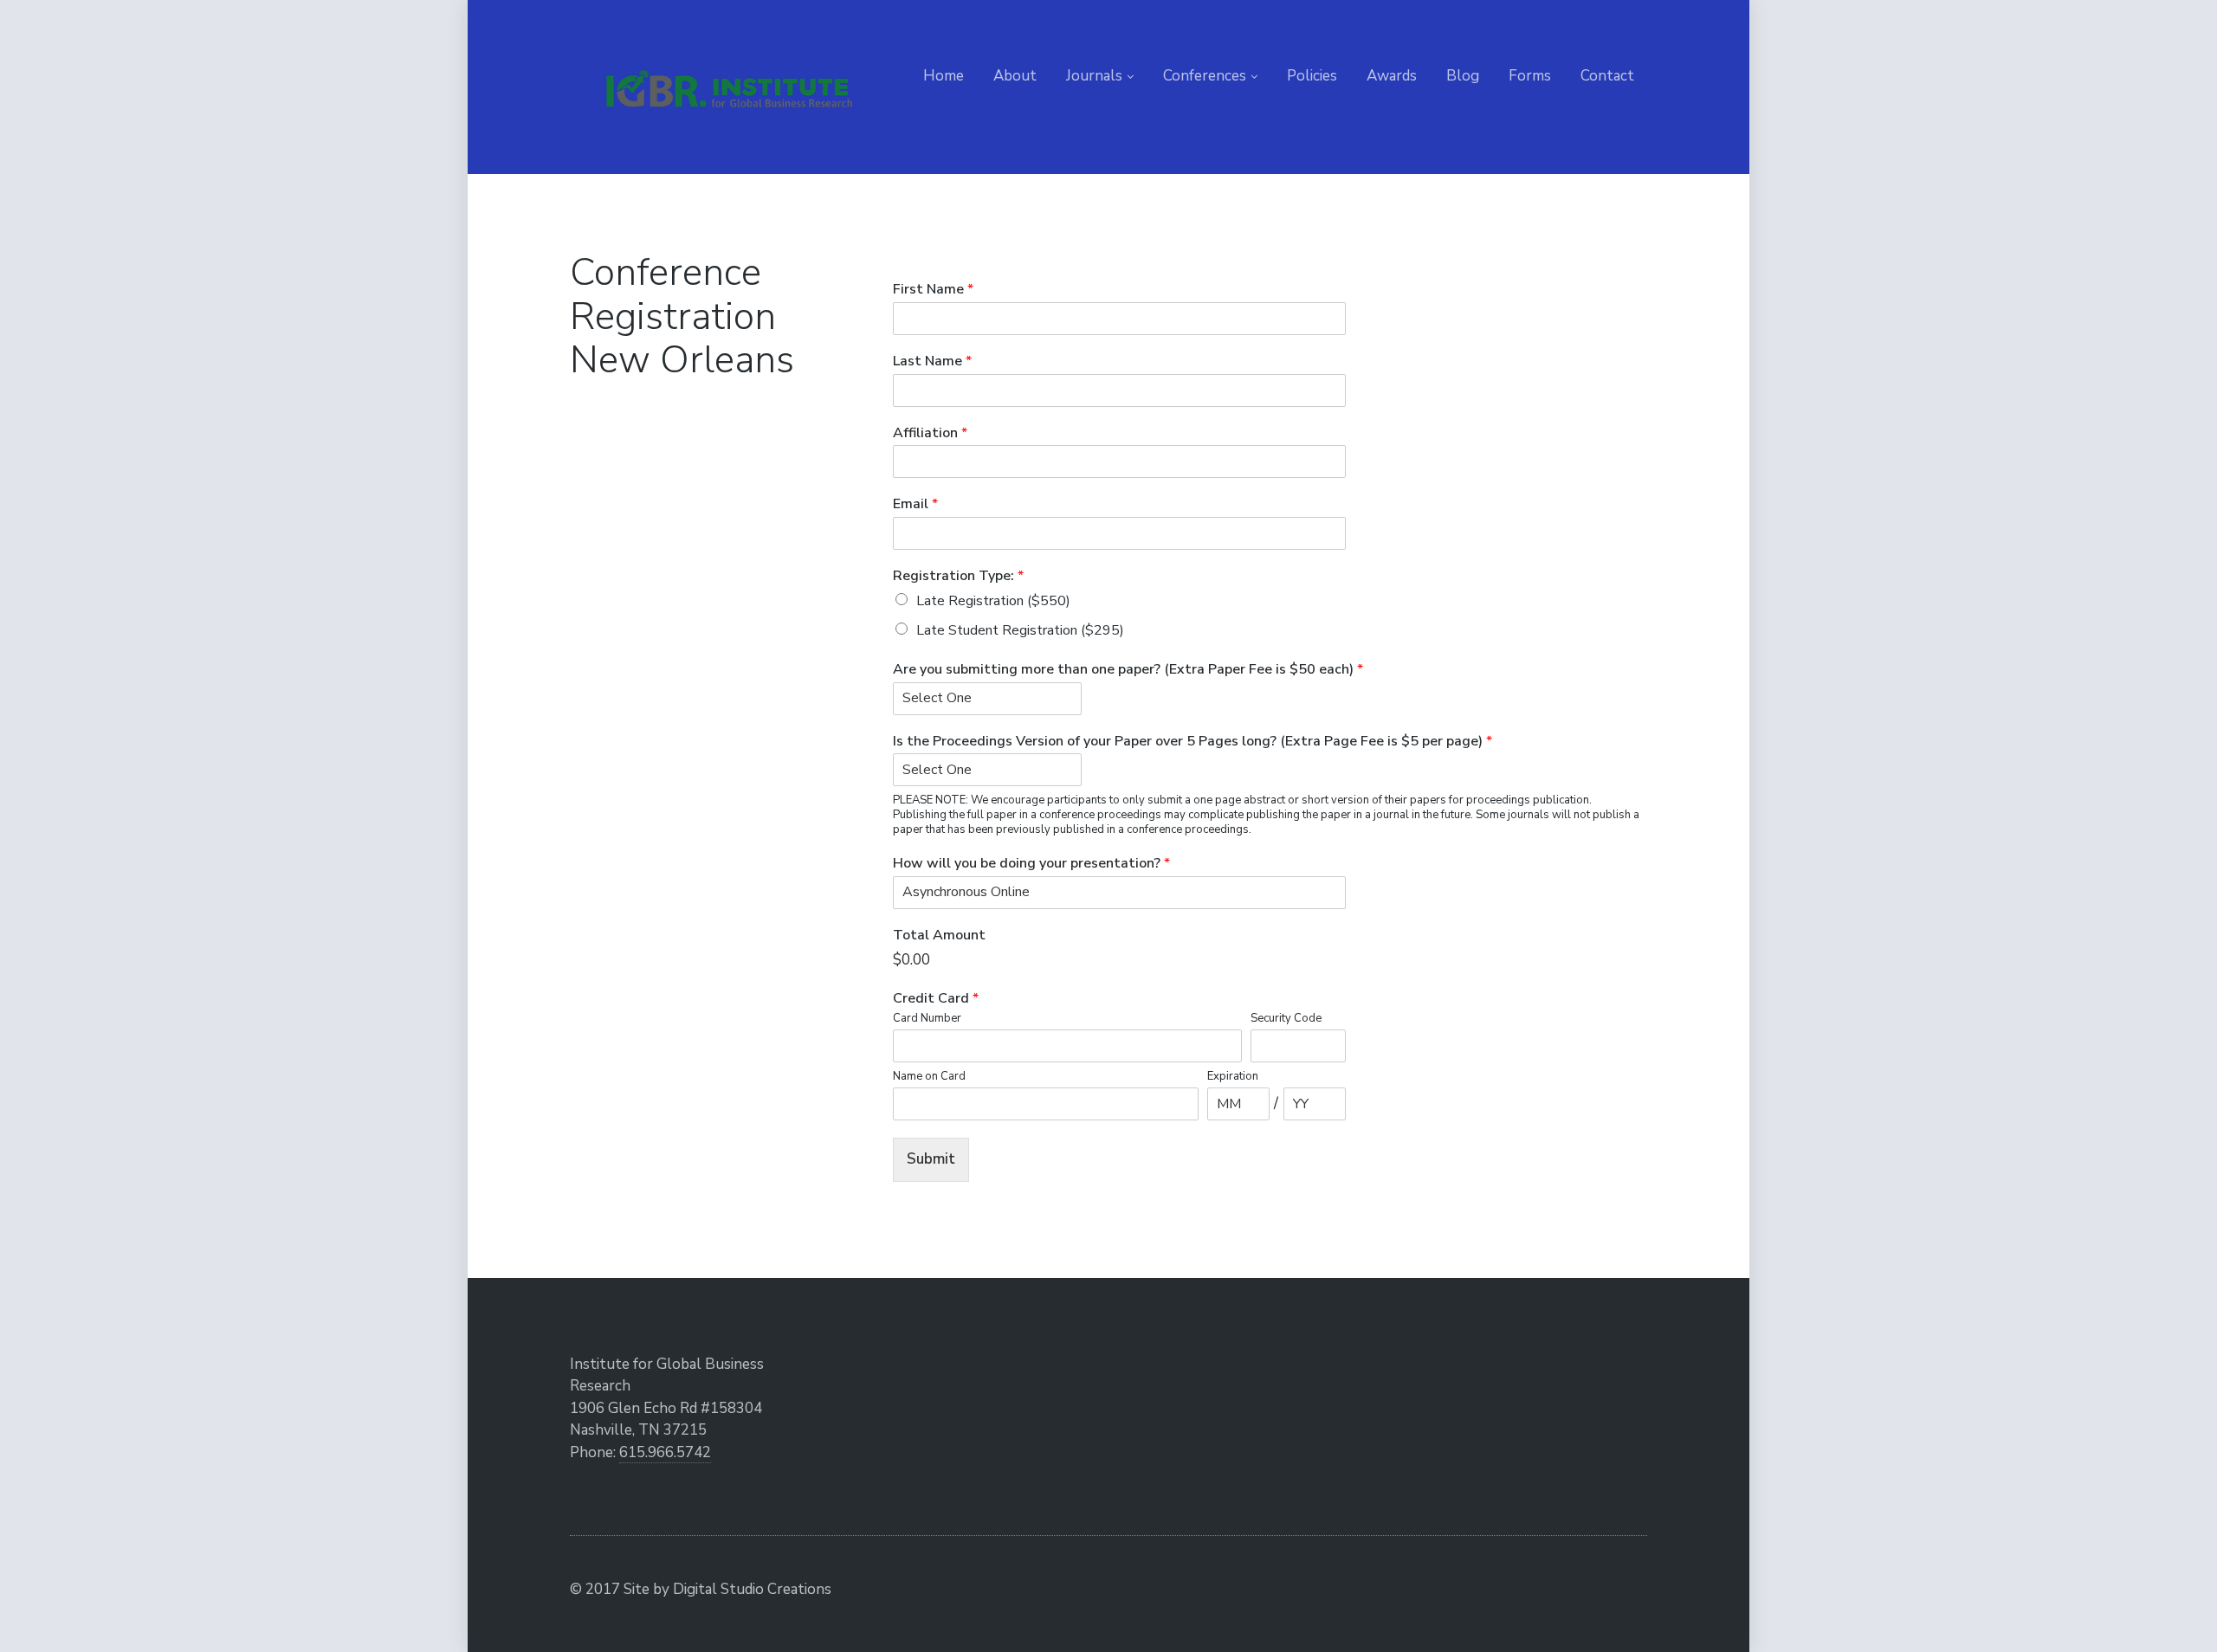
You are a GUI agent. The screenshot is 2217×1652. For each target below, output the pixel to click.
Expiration (1233, 1077)
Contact (1607, 76)
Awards (1392, 76)
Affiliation (930, 433)
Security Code (1286, 1019)
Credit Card (936, 999)
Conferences (1205, 76)
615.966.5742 (665, 1452)
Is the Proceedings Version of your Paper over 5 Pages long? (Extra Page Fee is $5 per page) (1193, 742)
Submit (931, 1159)
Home (944, 76)
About (1015, 76)
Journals (1094, 76)
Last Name (932, 361)
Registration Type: (958, 576)
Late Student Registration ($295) (1020, 630)
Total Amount (939, 936)
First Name (933, 290)
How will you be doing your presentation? (1031, 864)
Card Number (927, 1019)
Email (915, 504)
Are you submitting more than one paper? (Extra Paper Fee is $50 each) (1128, 670)
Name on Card (929, 1077)
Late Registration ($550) (993, 601)
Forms (1530, 76)
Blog (1463, 76)
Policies (1312, 76)
